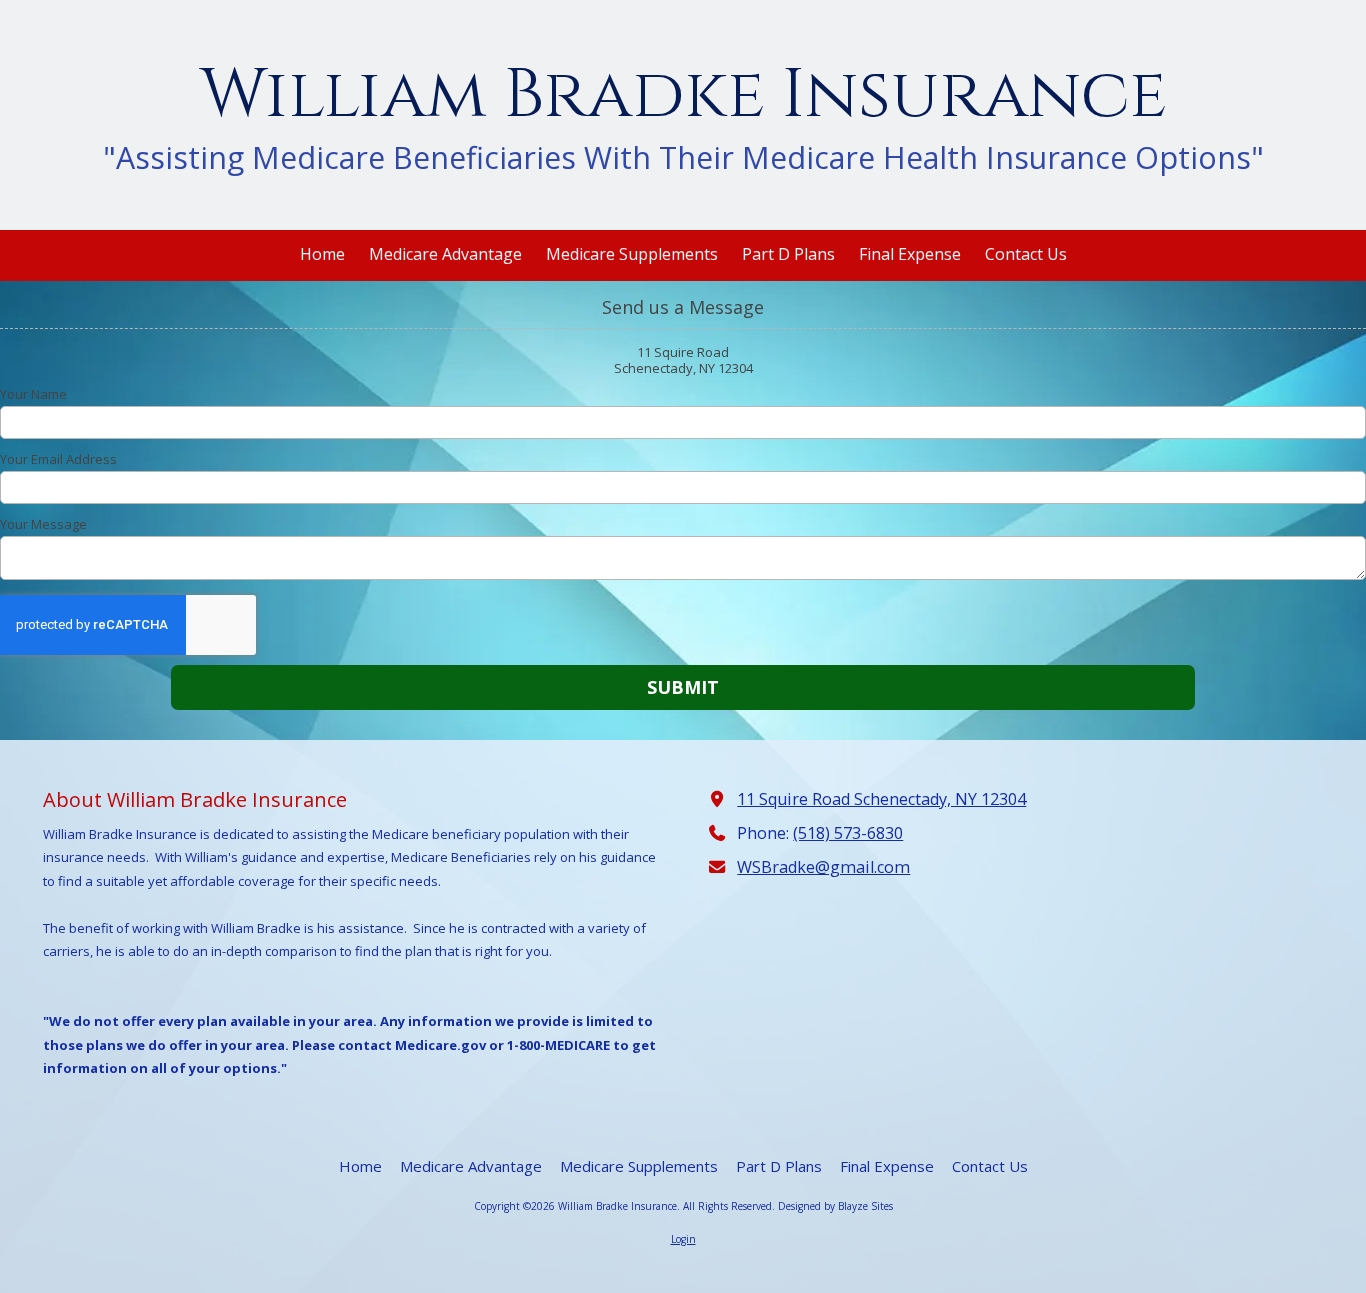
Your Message (43, 524)
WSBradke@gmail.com (823, 867)
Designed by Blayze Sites (835, 1206)
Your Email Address (58, 459)
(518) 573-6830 (848, 833)
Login (683, 1239)
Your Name (33, 394)
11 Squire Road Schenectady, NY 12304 (881, 799)
